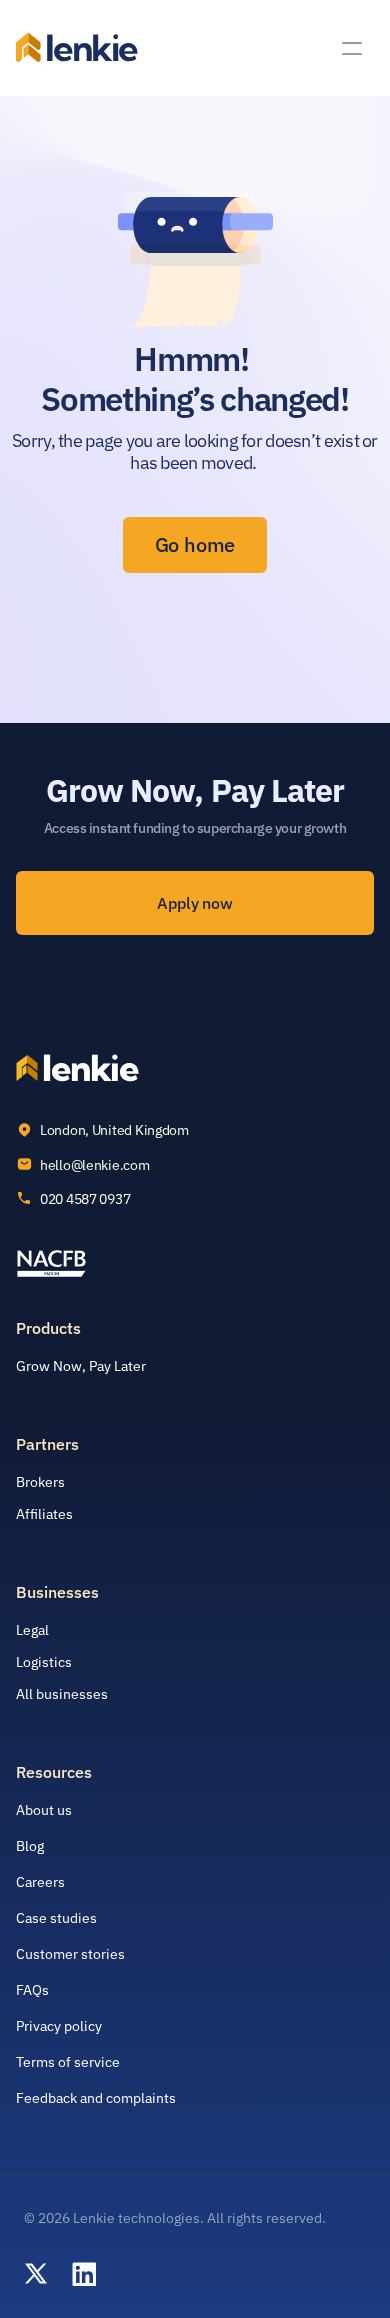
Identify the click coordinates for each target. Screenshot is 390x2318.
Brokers (40, 1482)
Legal (32, 1630)
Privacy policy (59, 2026)
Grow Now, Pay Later (81, 1366)
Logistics (44, 1662)
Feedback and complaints (96, 2098)
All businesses (62, 1694)
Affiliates (44, 1514)
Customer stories (70, 1954)
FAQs (32, 1990)
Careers (40, 1882)
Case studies (56, 1918)
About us (44, 1810)
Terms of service (68, 2062)
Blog (30, 1846)
